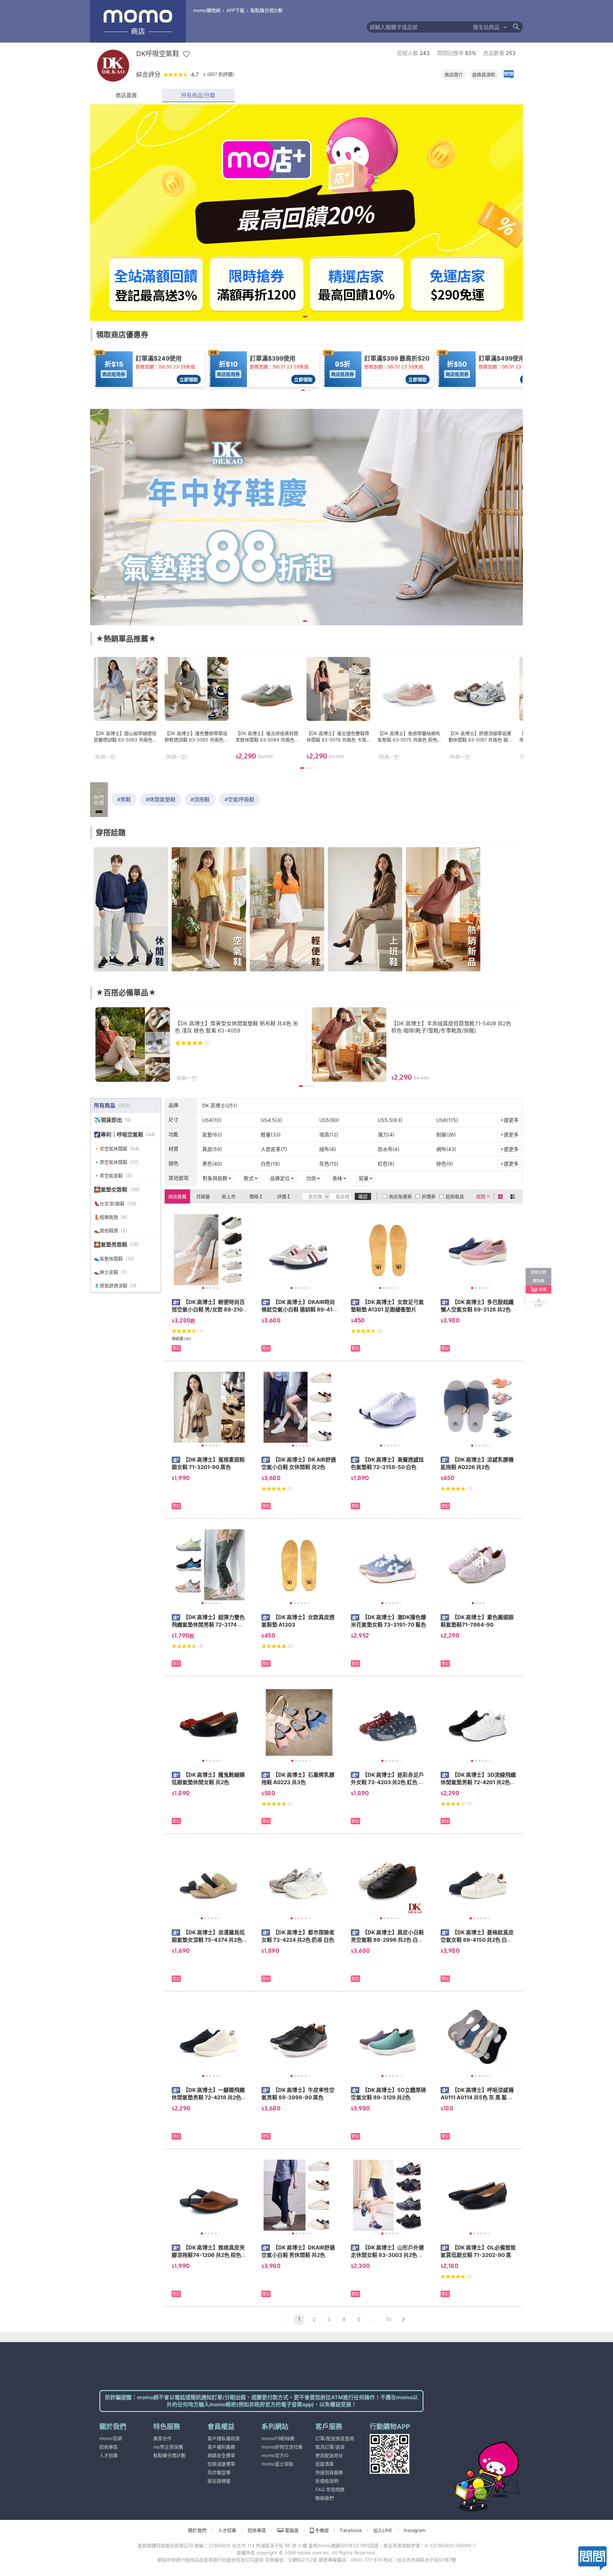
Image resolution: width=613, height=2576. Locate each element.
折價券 (429, 1196)
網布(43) (446, 1149)
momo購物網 (207, 10)
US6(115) (447, 1120)
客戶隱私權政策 (224, 2438)
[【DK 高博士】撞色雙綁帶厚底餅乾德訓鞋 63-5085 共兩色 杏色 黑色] (197, 708)
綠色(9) (445, 1164)
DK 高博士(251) (220, 1105)
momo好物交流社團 (282, 2447)
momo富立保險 (277, 2464)
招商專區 (109, 2447)
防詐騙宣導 (219, 2472)
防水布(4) (389, 1149)
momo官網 (111, 2438)
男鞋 (126, 799)
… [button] (374, 2319)
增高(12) (329, 1134)
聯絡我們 (325, 2498)
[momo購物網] (473, 2467)
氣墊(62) (212, 1134)
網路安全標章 (221, 2455)
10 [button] (388, 2319)
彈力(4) (386, 1134)
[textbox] (419, 27)
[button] (284, 2319)
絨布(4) (328, 1149)
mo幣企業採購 (168, 2447)
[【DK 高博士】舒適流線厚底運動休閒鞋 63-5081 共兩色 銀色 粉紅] (480, 708)
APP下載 (235, 10)
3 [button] (329, 2319)
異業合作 (162, 2438)
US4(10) (212, 1120)
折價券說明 (327, 2481)
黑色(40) (212, 1164)
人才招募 (109, 2455)
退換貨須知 (484, 75)
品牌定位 (280, 1178)
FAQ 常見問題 (330, 2489)
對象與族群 (215, 1178)
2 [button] (314, 2319)
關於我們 (197, 2530)
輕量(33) (271, 1134)
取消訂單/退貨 (330, 2447)
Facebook (351, 2530)
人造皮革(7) (274, 1149)
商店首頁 (126, 95)
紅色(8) (386, 1164)
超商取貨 (455, 1196)
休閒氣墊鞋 (162, 799)
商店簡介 (454, 75)
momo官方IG (275, 2455)
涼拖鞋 (202, 799)
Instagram (415, 2530)
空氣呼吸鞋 (241, 799)
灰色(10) (329, 1164)
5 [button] (359, 2319)
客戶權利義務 (221, 2447)
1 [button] (299, 2319)
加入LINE (383, 2530)
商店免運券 (400, 1196)
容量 (364, 1178)
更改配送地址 (329, 2455)
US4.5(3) (271, 1120)
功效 (311, 1178)
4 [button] (344, 2319)
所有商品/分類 (198, 95)
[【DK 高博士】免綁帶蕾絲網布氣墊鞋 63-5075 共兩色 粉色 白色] (409, 708)
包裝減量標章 (221, 2464)
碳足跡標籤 (219, 2481)
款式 (249, 1178)
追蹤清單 (325, 2464)
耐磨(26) (446, 1134)
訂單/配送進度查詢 (335, 2438)
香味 (337, 1178)
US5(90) (329, 1120)
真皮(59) (212, 1149)
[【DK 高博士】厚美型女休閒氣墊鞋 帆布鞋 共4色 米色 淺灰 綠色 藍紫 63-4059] (198, 1045)
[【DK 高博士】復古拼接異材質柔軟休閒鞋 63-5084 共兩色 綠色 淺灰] (267, 708)
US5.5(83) (390, 1120)
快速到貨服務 (329, 2472)
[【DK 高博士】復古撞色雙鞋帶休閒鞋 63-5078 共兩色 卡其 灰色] (338, 708)
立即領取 (189, 379)
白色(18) (270, 1164)
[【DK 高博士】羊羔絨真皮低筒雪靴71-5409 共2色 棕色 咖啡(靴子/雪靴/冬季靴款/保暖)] (415, 1045)
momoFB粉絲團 (278, 2438)
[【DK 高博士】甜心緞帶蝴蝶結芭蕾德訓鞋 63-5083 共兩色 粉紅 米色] (126, 708)
